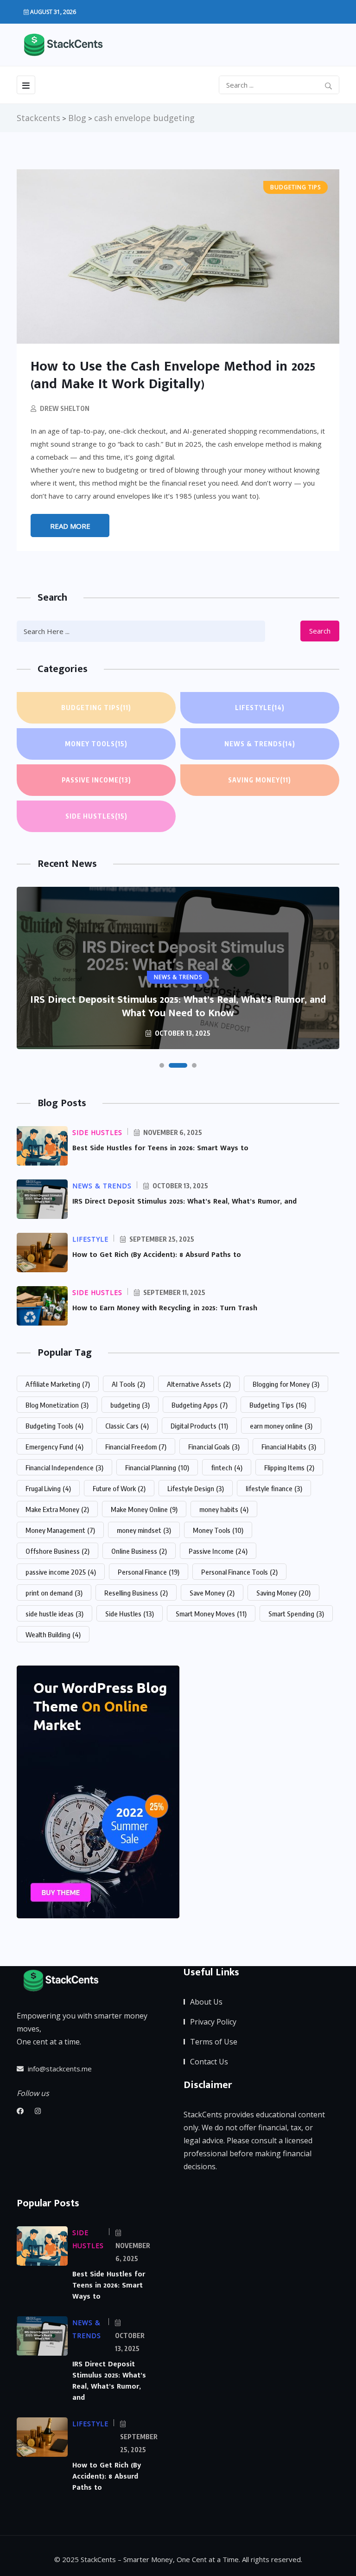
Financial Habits (289, 1447)
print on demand (54, 1593)
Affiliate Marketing (58, 1384)
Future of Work (119, 1488)
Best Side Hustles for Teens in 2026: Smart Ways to (160, 1148)
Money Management (60, 1530)
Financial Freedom (136, 1447)
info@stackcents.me (59, 2069)
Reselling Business (136, 1593)
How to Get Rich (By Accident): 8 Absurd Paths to (157, 1255)
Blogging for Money (286, 1384)
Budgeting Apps (200, 1405)
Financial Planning (157, 1467)
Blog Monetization (57, 1405)
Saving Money (260, 780)
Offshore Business (57, 1551)
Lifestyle (260, 708)
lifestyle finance (274, 1488)
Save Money (212, 1593)
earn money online (281, 1426)
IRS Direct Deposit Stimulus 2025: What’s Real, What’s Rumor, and (184, 1201)
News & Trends (260, 744)
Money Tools (96, 744)
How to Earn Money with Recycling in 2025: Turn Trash (165, 1308)
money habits (224, 1509)
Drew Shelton (65, 408)
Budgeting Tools (54, 1426)
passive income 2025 (61, 1572)
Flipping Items (289, 1467)
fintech (227, 1467)
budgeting (130, 1405)
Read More (70, 526)
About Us (206, 2002)
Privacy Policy (213, 2022)
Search (320, 631)
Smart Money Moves (211, 1614)
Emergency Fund (54, 1447)
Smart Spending (296, 1614)
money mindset (144, 1530)
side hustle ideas (54, 1614)
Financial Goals (214, 1447)
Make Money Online (144, 1509)
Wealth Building (53, 1634)
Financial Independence (64, 1467)
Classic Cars (127, 1426)
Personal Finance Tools (239, 1572)
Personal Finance (149, 1572)
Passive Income (96, 780)
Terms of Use (214, 2042)
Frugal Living (48, 1488)
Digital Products (199, 1426)
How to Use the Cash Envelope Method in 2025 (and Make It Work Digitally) (173, 375)
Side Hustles (96, 816)
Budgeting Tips (96, 708)
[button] (162, 1065)
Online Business (139, 1551)
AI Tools (128, 1384)
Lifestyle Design (196, 1488)
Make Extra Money (57, 1509)
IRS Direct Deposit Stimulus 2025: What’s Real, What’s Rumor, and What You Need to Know (178, 1006)
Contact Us (209, 2062)
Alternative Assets (199, 1384)
